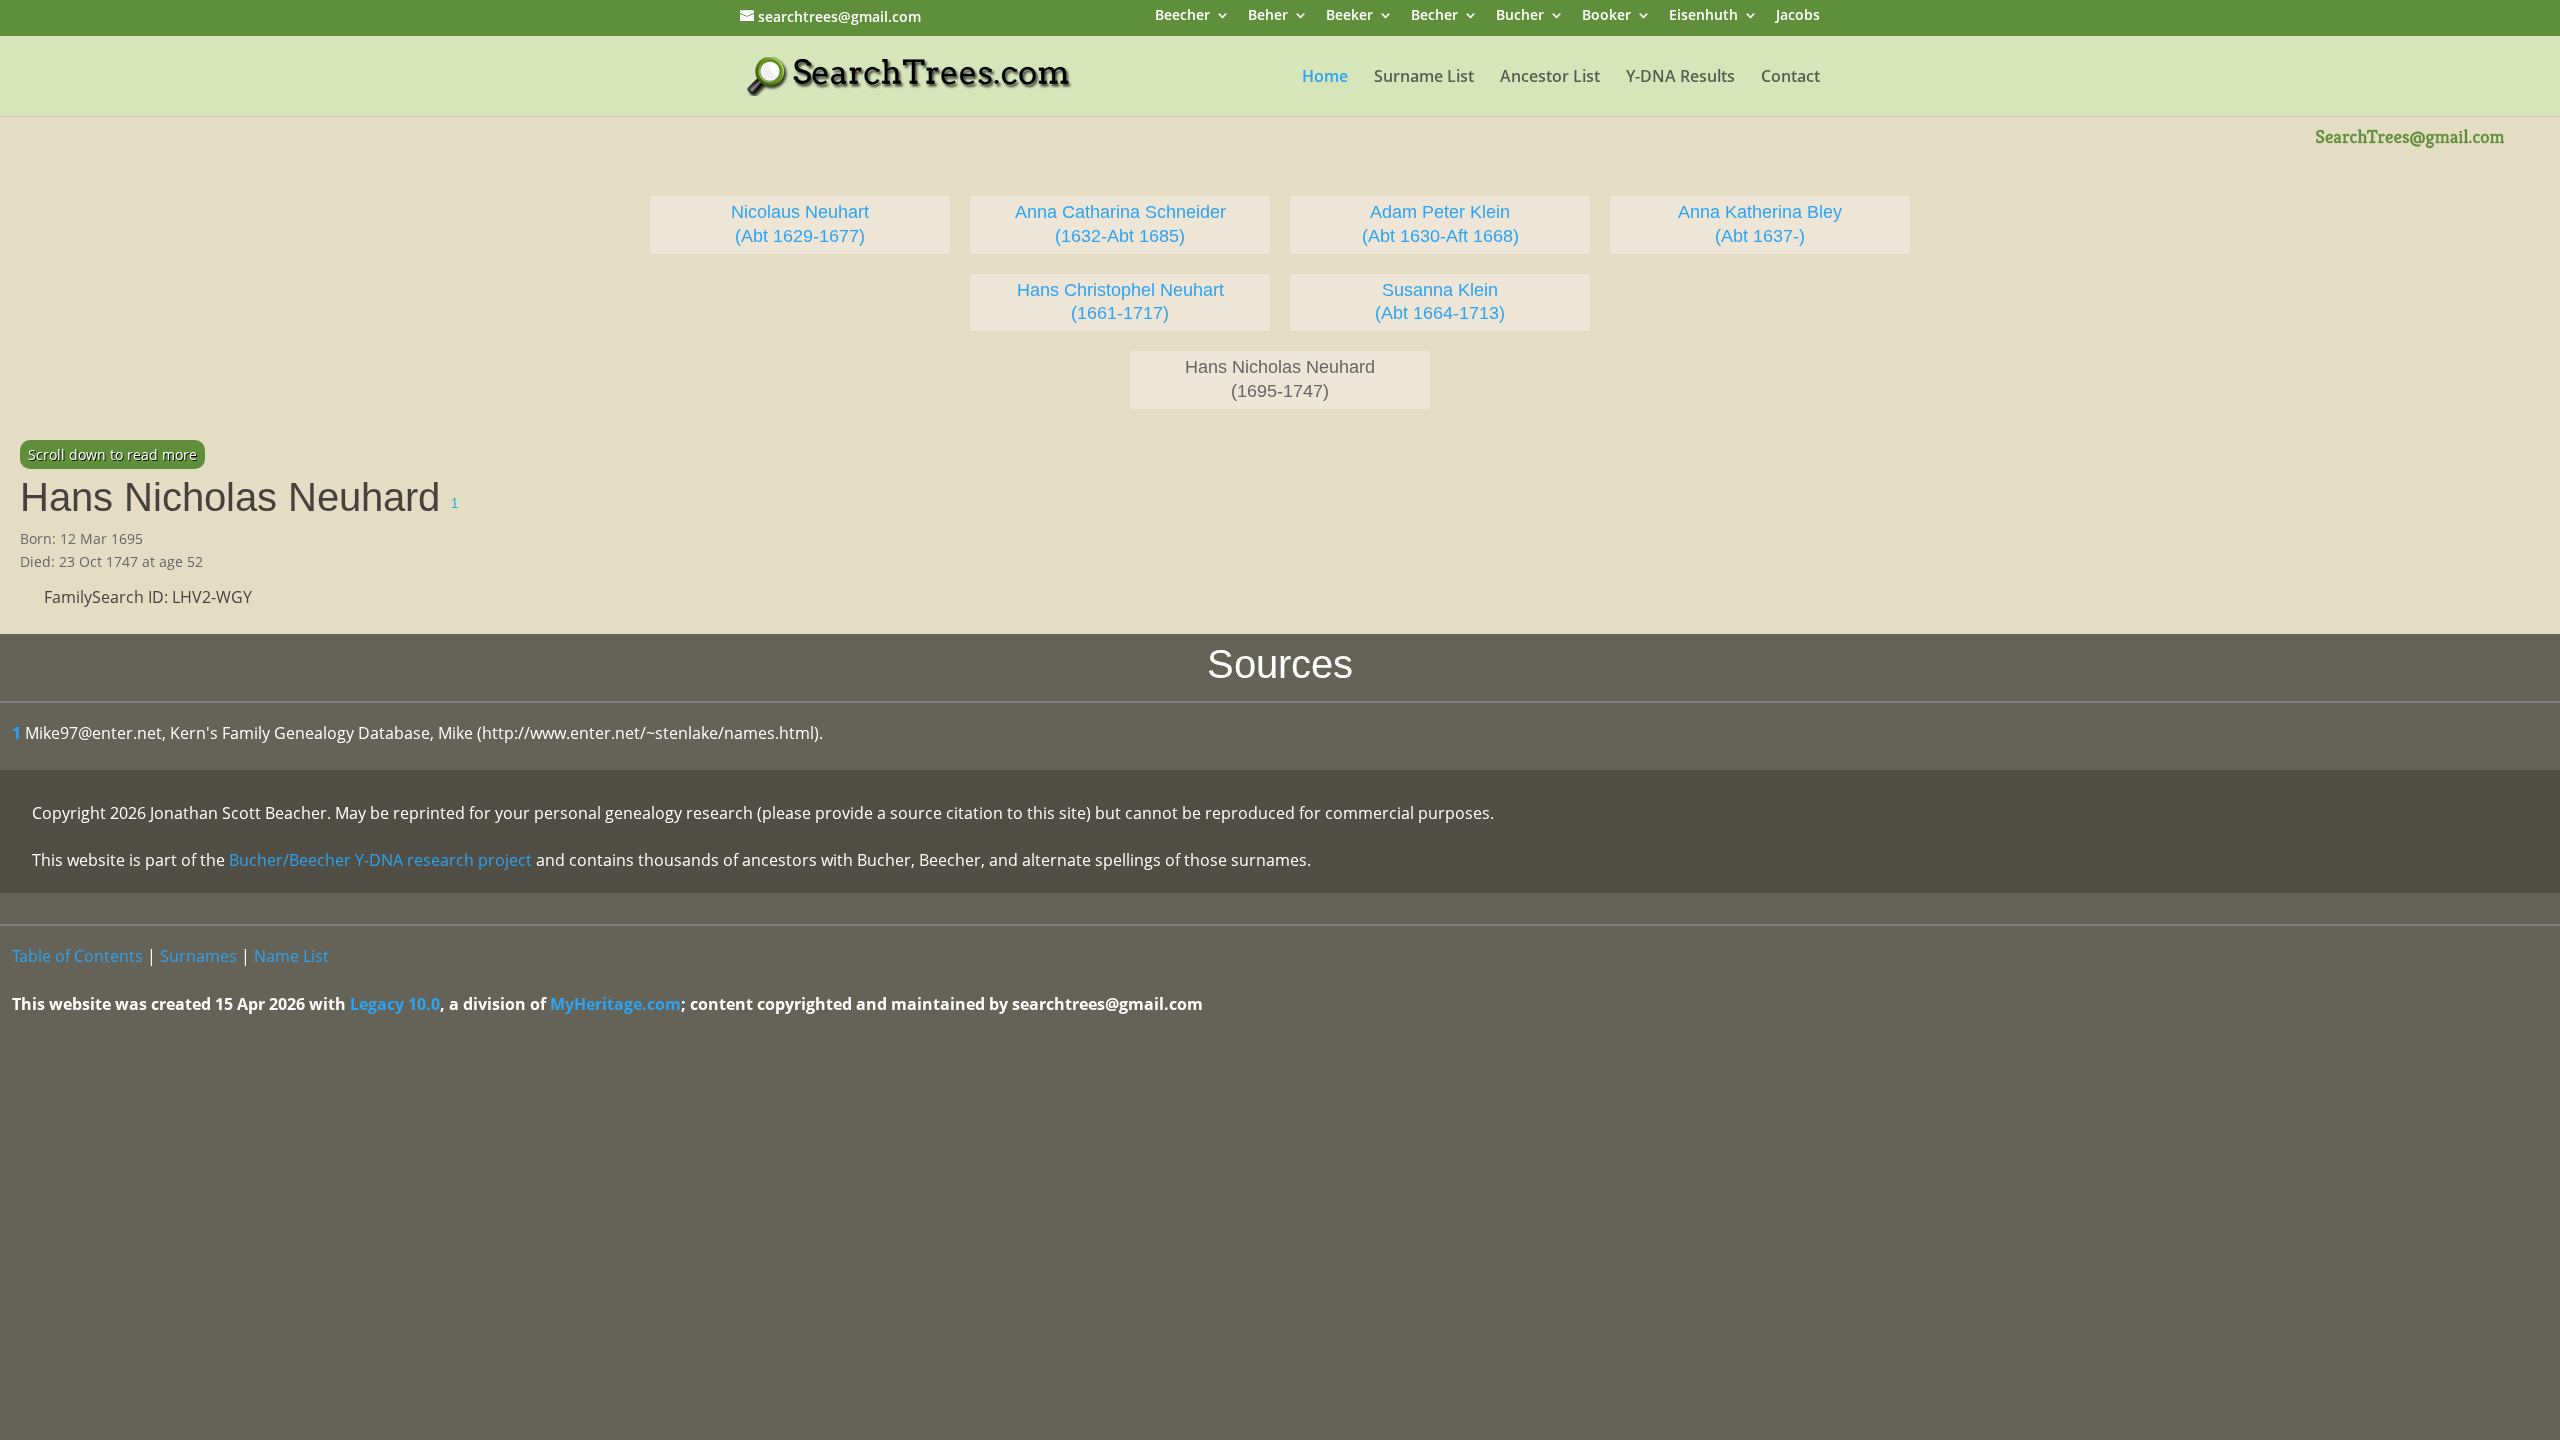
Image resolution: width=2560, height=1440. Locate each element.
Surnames (198, 956)
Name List (291, 956)
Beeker (1349, 16)
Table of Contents (77, 956)
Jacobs (1798, 16)
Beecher (1182, 16)
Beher (1268, 16)
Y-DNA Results (1680, 78)
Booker (1606, 16)
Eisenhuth (1703, 16)
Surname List (1424, 78)
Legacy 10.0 (395, 1004)
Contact (1790, 78)
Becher (1434, 16)
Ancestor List (1550, 78)
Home (1325, 78)
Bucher (1520, 16)
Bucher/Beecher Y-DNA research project (380, 860)
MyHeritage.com (615, 1004)
